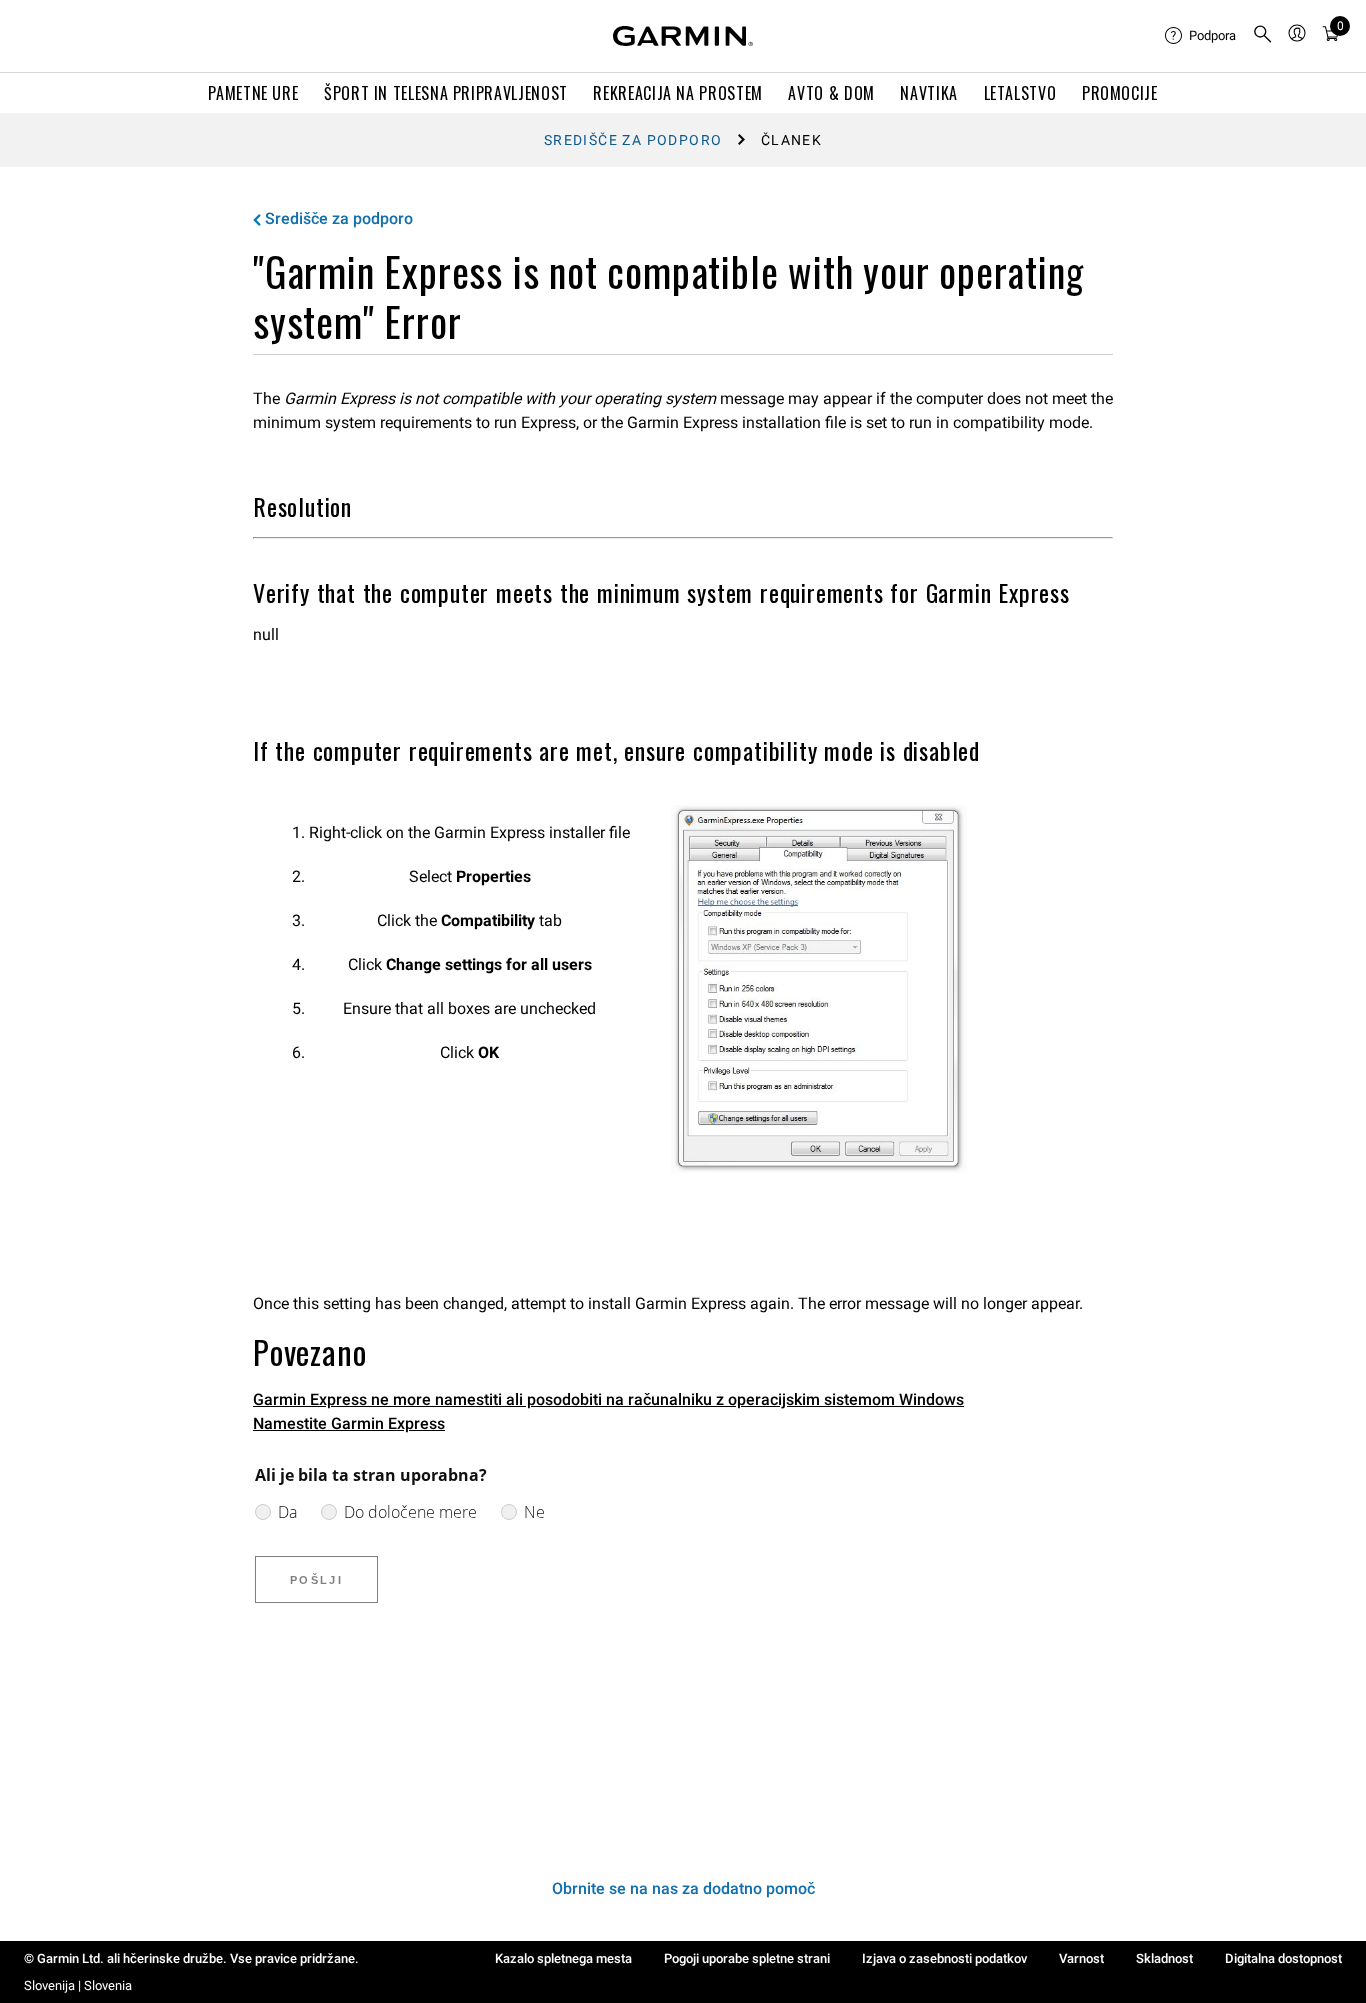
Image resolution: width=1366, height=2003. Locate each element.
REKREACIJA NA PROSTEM (677, 93)
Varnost (1081, 1958)
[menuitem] (1200, 36)
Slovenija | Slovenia (78, 1985)
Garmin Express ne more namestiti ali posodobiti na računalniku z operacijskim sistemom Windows (608, 1399)
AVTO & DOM (831, 93)
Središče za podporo (633, 140)
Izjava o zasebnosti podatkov (944, 1958)
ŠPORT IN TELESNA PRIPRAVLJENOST (446, 93)
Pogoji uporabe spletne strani (747, 1958)
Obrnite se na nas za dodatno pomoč (683, 1888)
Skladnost (1164, 1958)
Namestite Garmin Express (349, 1423)
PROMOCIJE (1120, 93)
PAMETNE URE (253, 93)
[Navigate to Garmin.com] (683, 36)
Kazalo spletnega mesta (563, 1958)
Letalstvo (1020, 93)
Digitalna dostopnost (1283, 1958)
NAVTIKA (928, 93)
